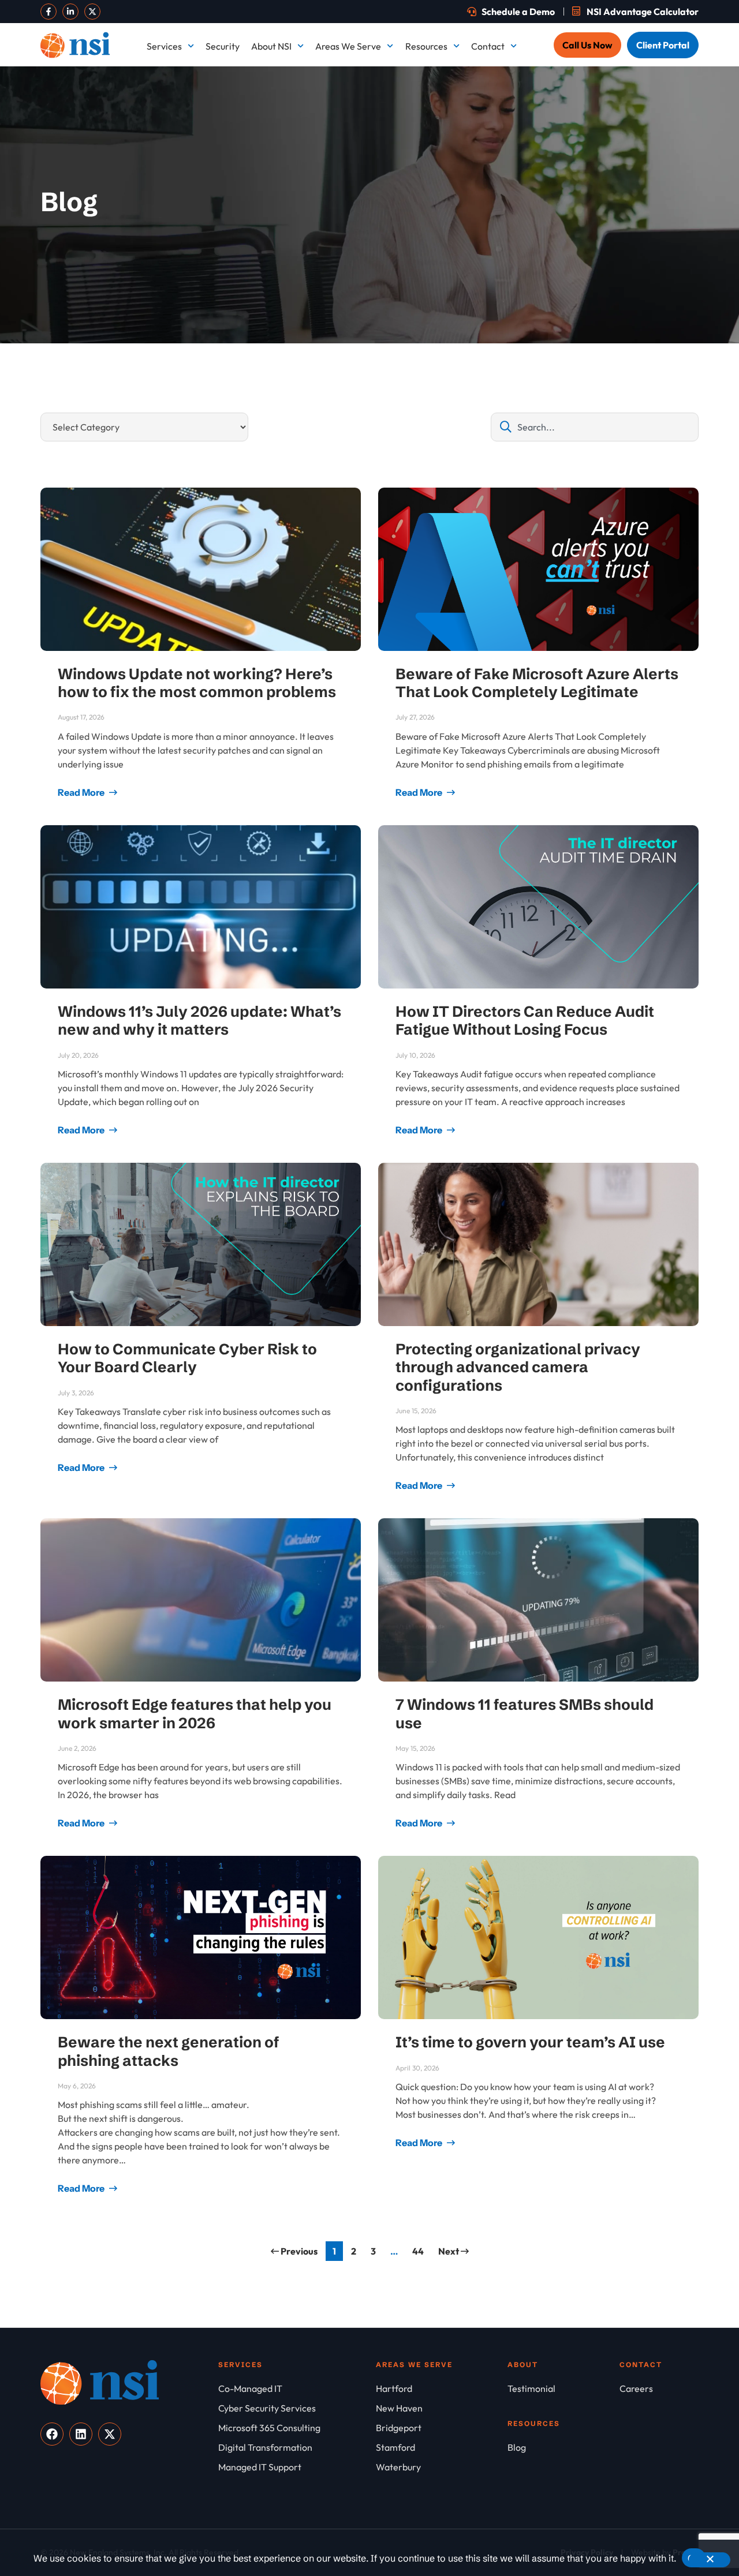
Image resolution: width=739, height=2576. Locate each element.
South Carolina (530, 309)
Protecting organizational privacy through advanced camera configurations (518, 1367)
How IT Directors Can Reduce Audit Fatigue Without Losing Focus (525, 1021)
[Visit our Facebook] (48, 12)
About (523, 2365)
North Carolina (531, 267)
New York (389, 267)
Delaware (651, 99)
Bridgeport (392, 99)
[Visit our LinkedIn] (70, 12)
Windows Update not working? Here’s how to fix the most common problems (197, 683)
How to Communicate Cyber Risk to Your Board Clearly (187, 1358)
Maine (382, 183)
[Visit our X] (92, 12)
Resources (426, 46)
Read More (82, 792)
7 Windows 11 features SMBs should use (525, 1714)
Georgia (517, 141)
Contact (488, 46)
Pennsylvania (658, 267)
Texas (381, 351)
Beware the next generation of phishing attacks (169, 2051)
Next (449, 2251)
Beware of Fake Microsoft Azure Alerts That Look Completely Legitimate (537, 683)
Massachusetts (660, 183)
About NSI (271, 46)
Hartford (649, 141)
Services (164, 46)
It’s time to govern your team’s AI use (530, 2042)
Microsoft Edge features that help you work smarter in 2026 (195, 1714)
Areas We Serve (348, 46)
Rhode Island (396, 309)
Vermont (518, 351)
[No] (710, 2560)
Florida (384, 141)
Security (223, 46)
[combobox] (595, 427)
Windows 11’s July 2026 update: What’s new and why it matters (199, 1021)
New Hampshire (402, 225)
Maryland (520, 183)
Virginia (647, 351)
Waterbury (392, 394)
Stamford (650, 309)
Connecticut (525, 99)
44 (421, 2249)
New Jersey (654, 225)
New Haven (523, 225)
